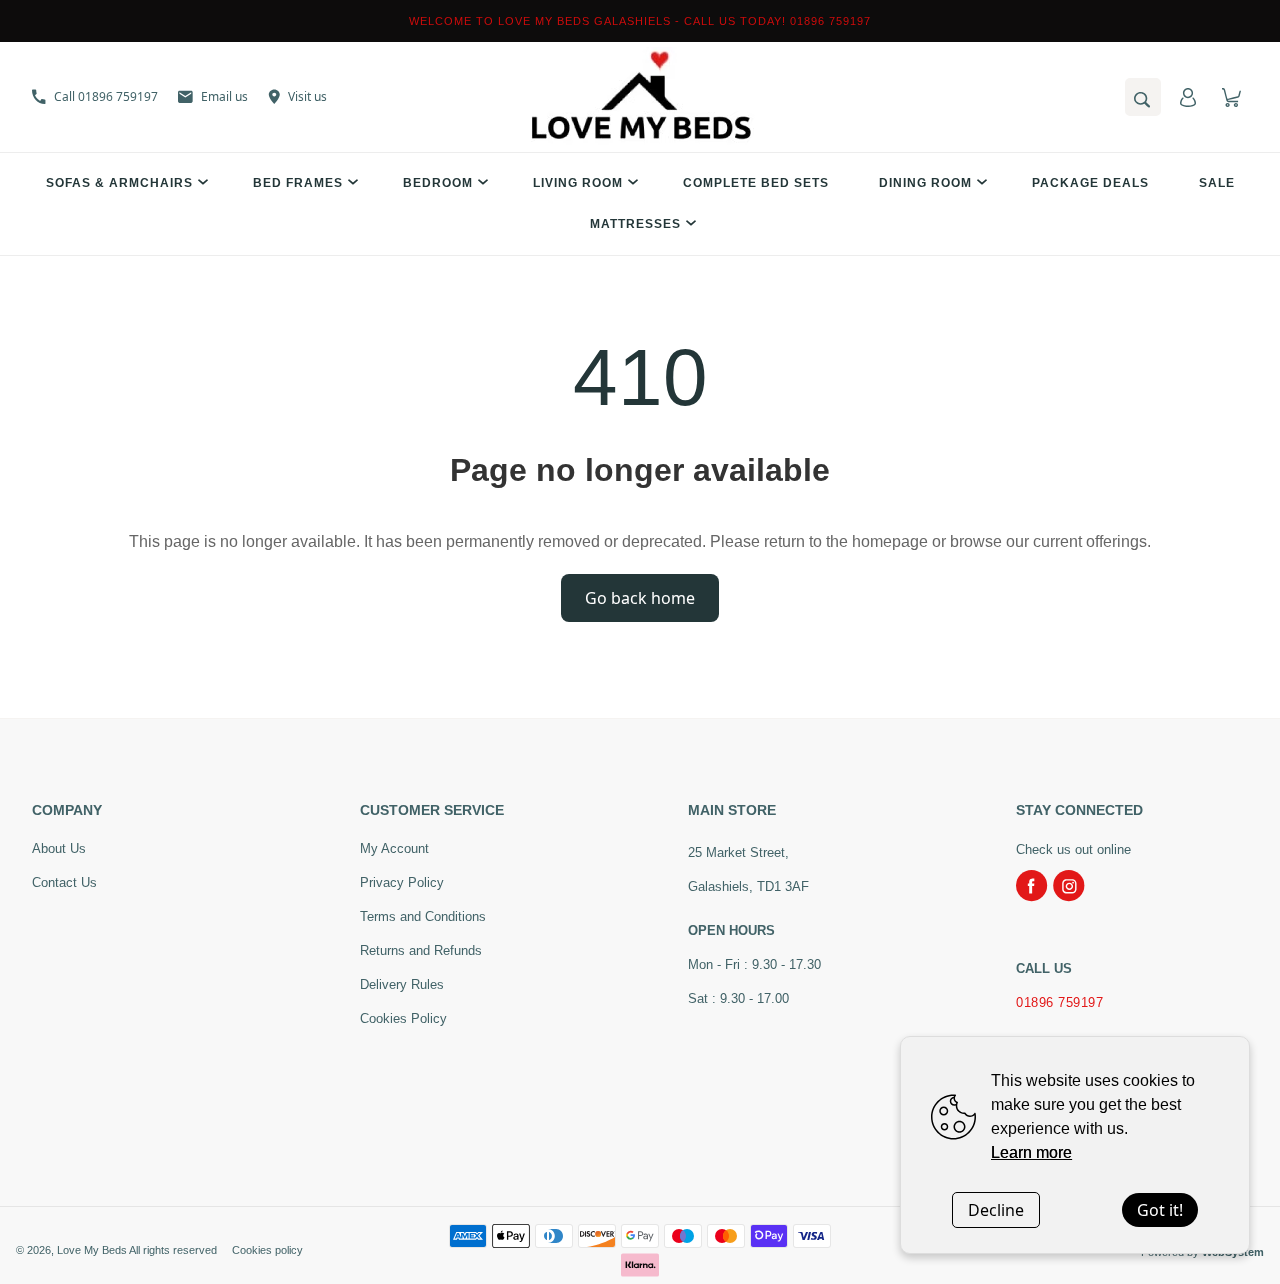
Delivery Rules (402, 984)
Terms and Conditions (423, 916)
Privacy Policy (402, 882)
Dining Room (925, 183)
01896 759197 (1059, 1002)
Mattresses (635, 224)
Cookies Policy (403, 1018)
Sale (1217, 183)
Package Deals (1090, 183)
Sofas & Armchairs (119, 183)
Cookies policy (267, 1250)
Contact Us (64, 882)
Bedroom (438, 183)
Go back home (640, 598)
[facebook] (1032, 886)
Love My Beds (92, 1250)
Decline (996, 1210)
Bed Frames (298, 183)
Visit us (307, 96)
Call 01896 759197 (106, 96)
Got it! (1160, 1210)
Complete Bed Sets (756, 183)
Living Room (578, 183)
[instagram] (1069, 886)
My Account (394, 848)
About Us (59, 848)
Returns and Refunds (421, 950)
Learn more (1031, 1152)
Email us (224, 96)
